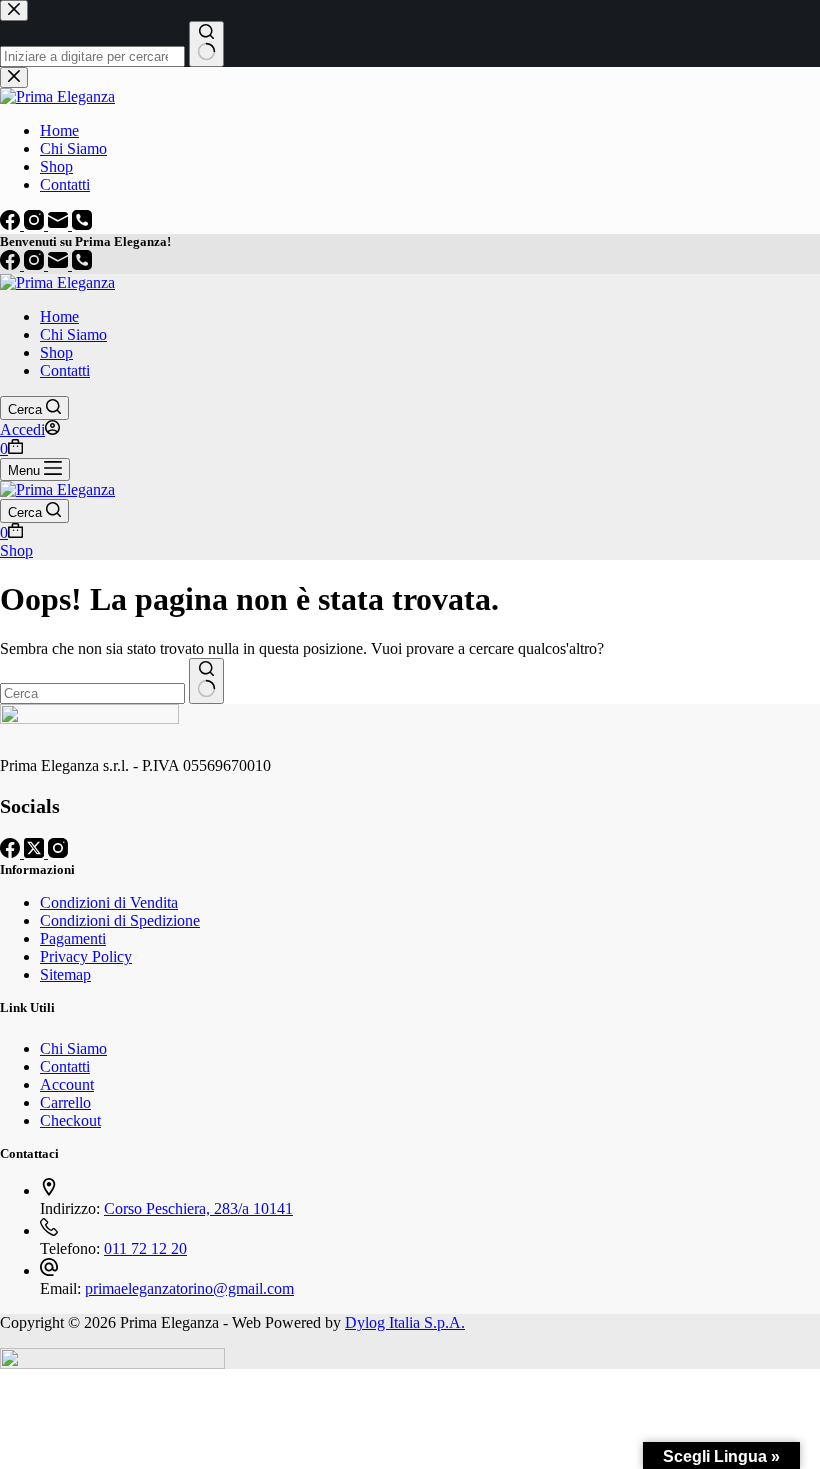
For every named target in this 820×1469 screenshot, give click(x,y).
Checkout (70, 1120)
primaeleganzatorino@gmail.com (189, 1288)
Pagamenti (73, 938)
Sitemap (65, 974)
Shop (56, 352)
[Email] (60, 264)
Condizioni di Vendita (109, 902)
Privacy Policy (86, 956)
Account (67, 1084)
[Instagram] (36, 264)
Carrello (65, 1102)
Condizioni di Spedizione (120, 920)
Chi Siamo (73, 334)
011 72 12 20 (145, 1248)
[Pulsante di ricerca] (206, 681)
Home (59, 316)
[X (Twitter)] (36, 852)
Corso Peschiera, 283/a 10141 (198, 1208)
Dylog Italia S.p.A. (405, 1322)
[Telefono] (82, 264)
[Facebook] (12, 264)
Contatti (65, 370)
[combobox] (92, 693)
